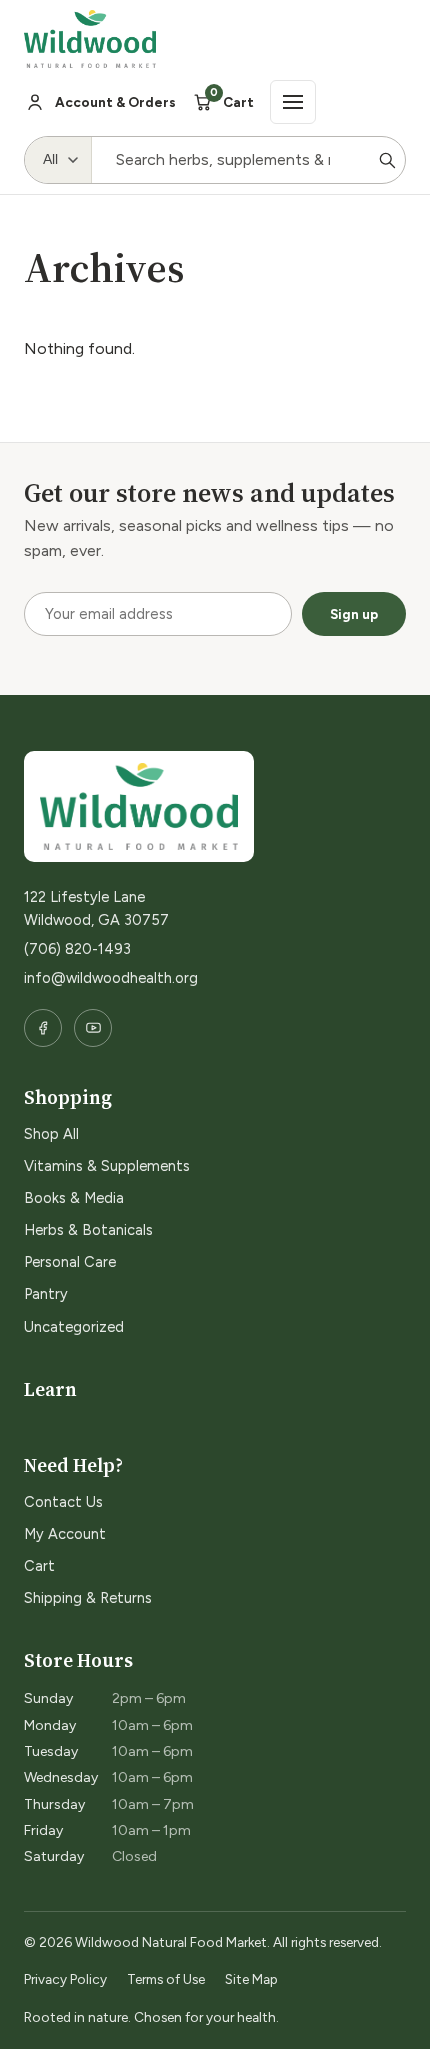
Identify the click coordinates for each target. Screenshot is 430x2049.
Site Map (251, 1979)
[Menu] (293, 102)
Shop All (51, 1134)
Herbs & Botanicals (88, 1230)
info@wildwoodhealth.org (111, 978)
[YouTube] (93, 1028)
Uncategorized (74, 1327)
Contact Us (63, 1502)
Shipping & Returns (88, 1598)
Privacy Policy (65, 1979)
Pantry (46, 1294)
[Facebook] (43, 1028)
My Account (65, 1534)
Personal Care (70, 1262)
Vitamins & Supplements (107, 1166)
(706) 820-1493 (77, 949)
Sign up (354, 614)
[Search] (387, 160)
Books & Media (74, 1198)
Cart (39, 1566)
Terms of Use (166, 1979)
